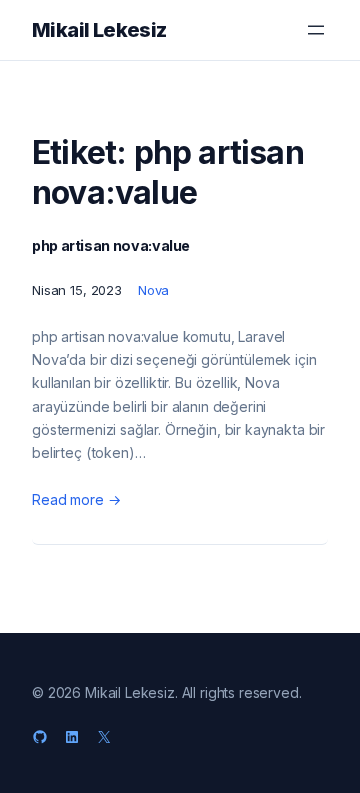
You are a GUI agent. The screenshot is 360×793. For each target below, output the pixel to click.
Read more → (76, 499)
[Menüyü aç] (316, 30)
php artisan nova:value (111, 245)
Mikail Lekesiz (99, 30)
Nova (153, 290)
